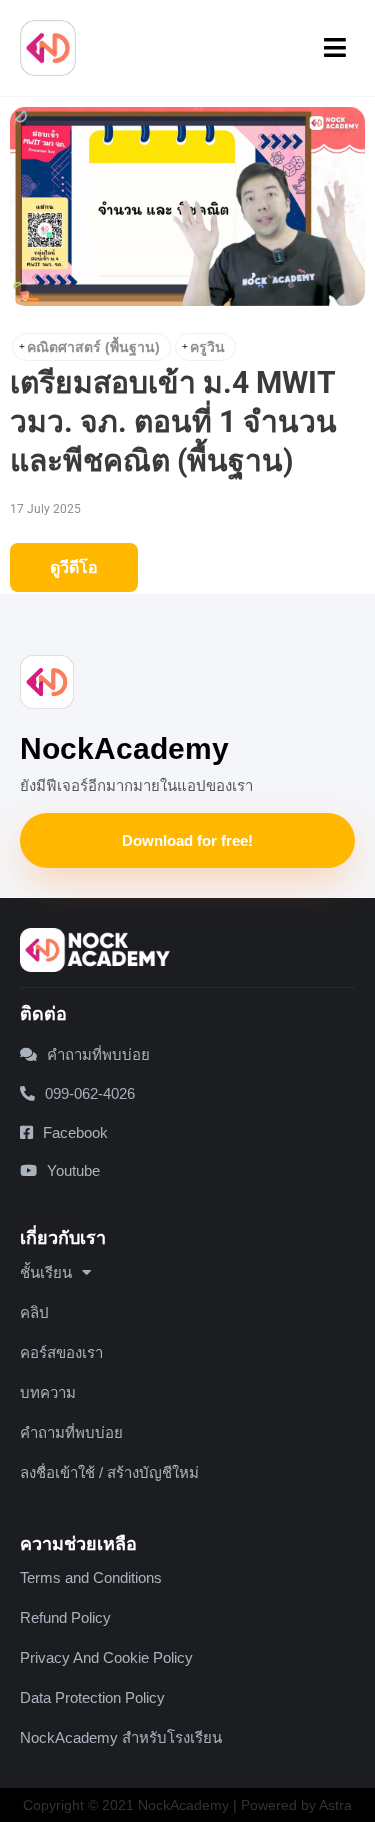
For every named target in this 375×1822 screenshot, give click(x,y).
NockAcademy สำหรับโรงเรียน (121, 1737)
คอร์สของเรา (61, 1352)
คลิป (34, 1312)
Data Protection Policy (92, 1697)
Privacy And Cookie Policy (106, 1657)
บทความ (48, 1392)
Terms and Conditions (91, 1577)
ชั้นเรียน (46, 1272)
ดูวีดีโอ (74, 567)
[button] (336, 48)
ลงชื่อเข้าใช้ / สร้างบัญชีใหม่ (109, 1472)
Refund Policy (65, 1617)
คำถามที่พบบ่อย (71, 1432)
